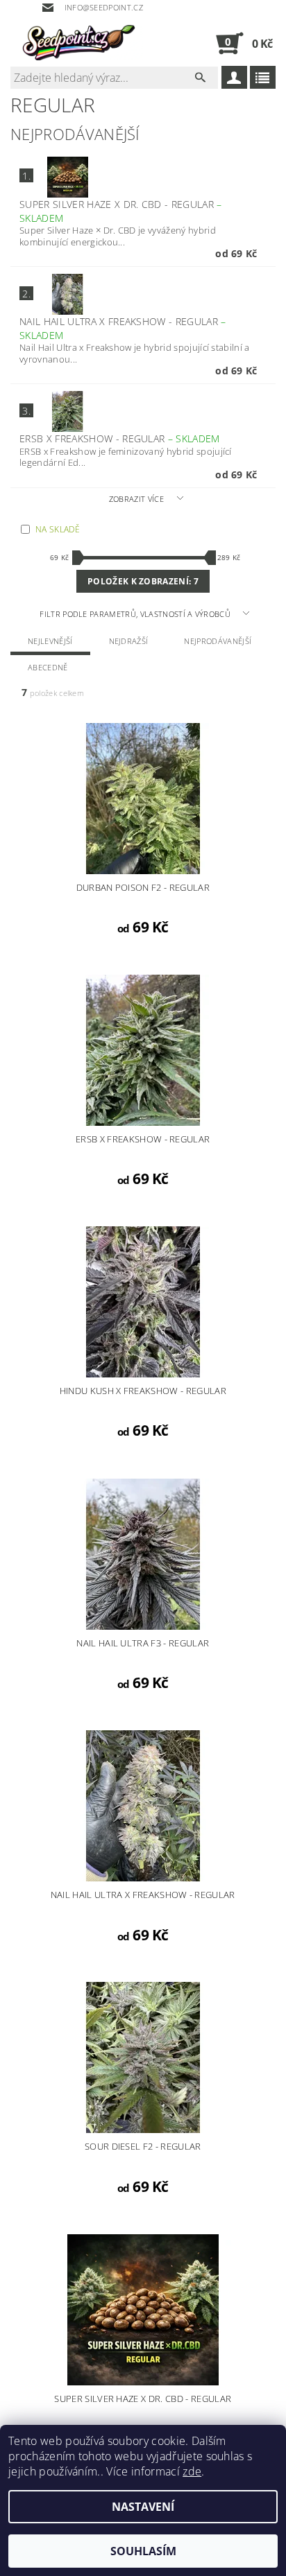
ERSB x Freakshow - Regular (120, 438)
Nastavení (143, 2507)
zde (192, 2471)
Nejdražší (129, 641)
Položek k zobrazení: (143, 581)
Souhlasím (143, 2551)
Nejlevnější (50, 641)
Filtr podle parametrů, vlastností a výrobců (136, 614)
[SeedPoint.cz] (77, 43)
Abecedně (48, 667)
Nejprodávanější (218, 641)
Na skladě (58, 529)
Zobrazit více (136, 499)
